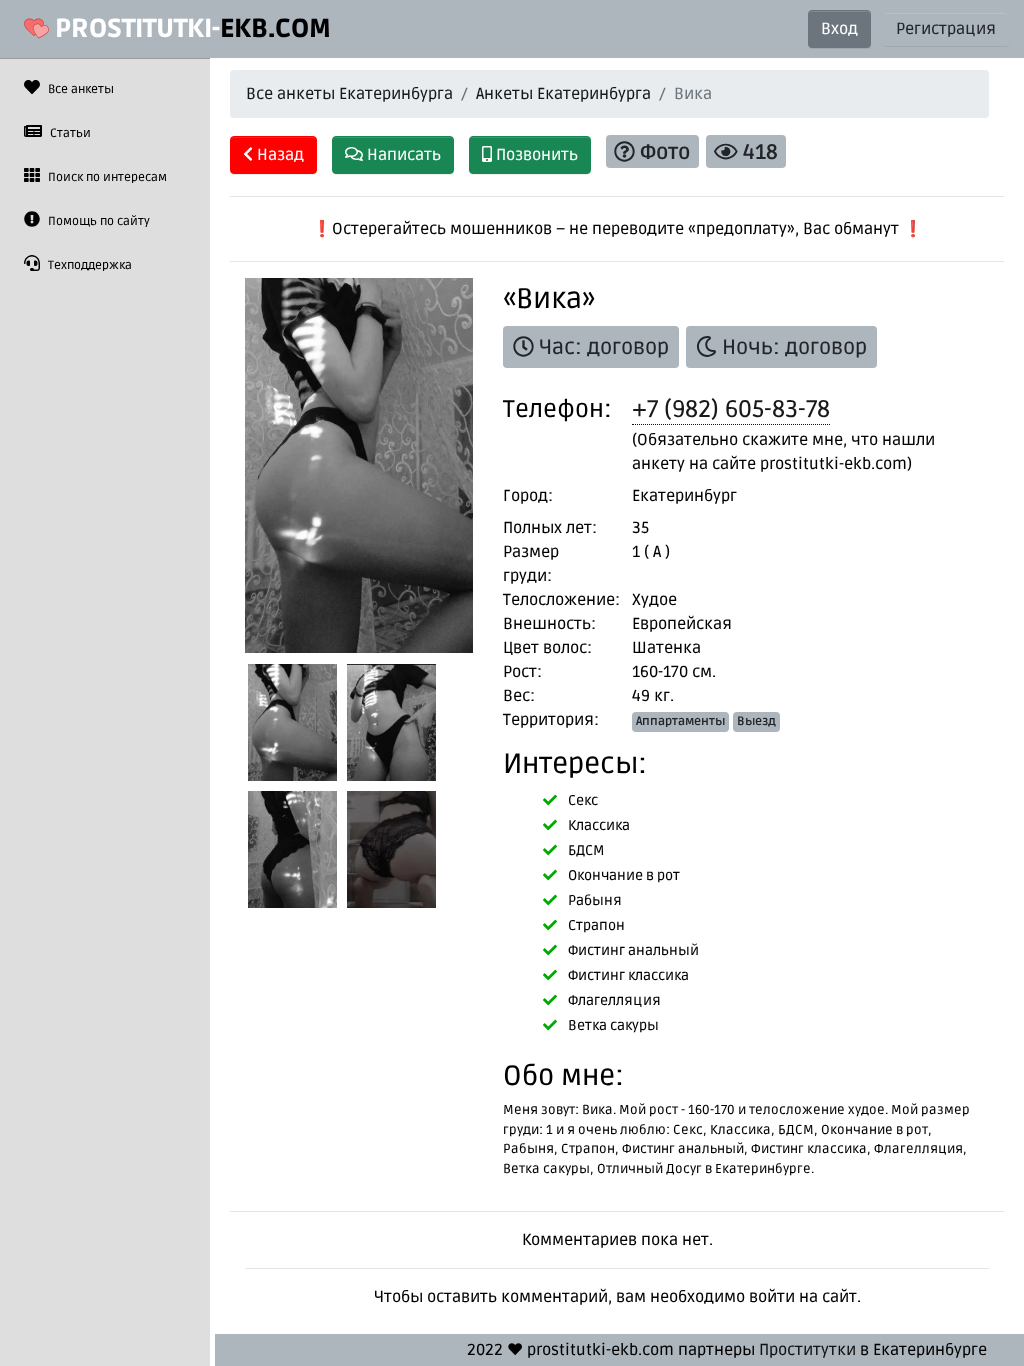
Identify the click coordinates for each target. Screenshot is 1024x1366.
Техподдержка (88, 265)
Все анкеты (79, 89)
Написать (402, 155)
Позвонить (535, 155)
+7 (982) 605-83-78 (731, 409)
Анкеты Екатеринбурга (563, 94)
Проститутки (807, 1350)
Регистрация (946, 29)
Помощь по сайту (97, 221)
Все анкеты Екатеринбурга (349, 94)
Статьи (69, 133)
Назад (278, 155)
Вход (839, 29)
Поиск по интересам (106, 177)
